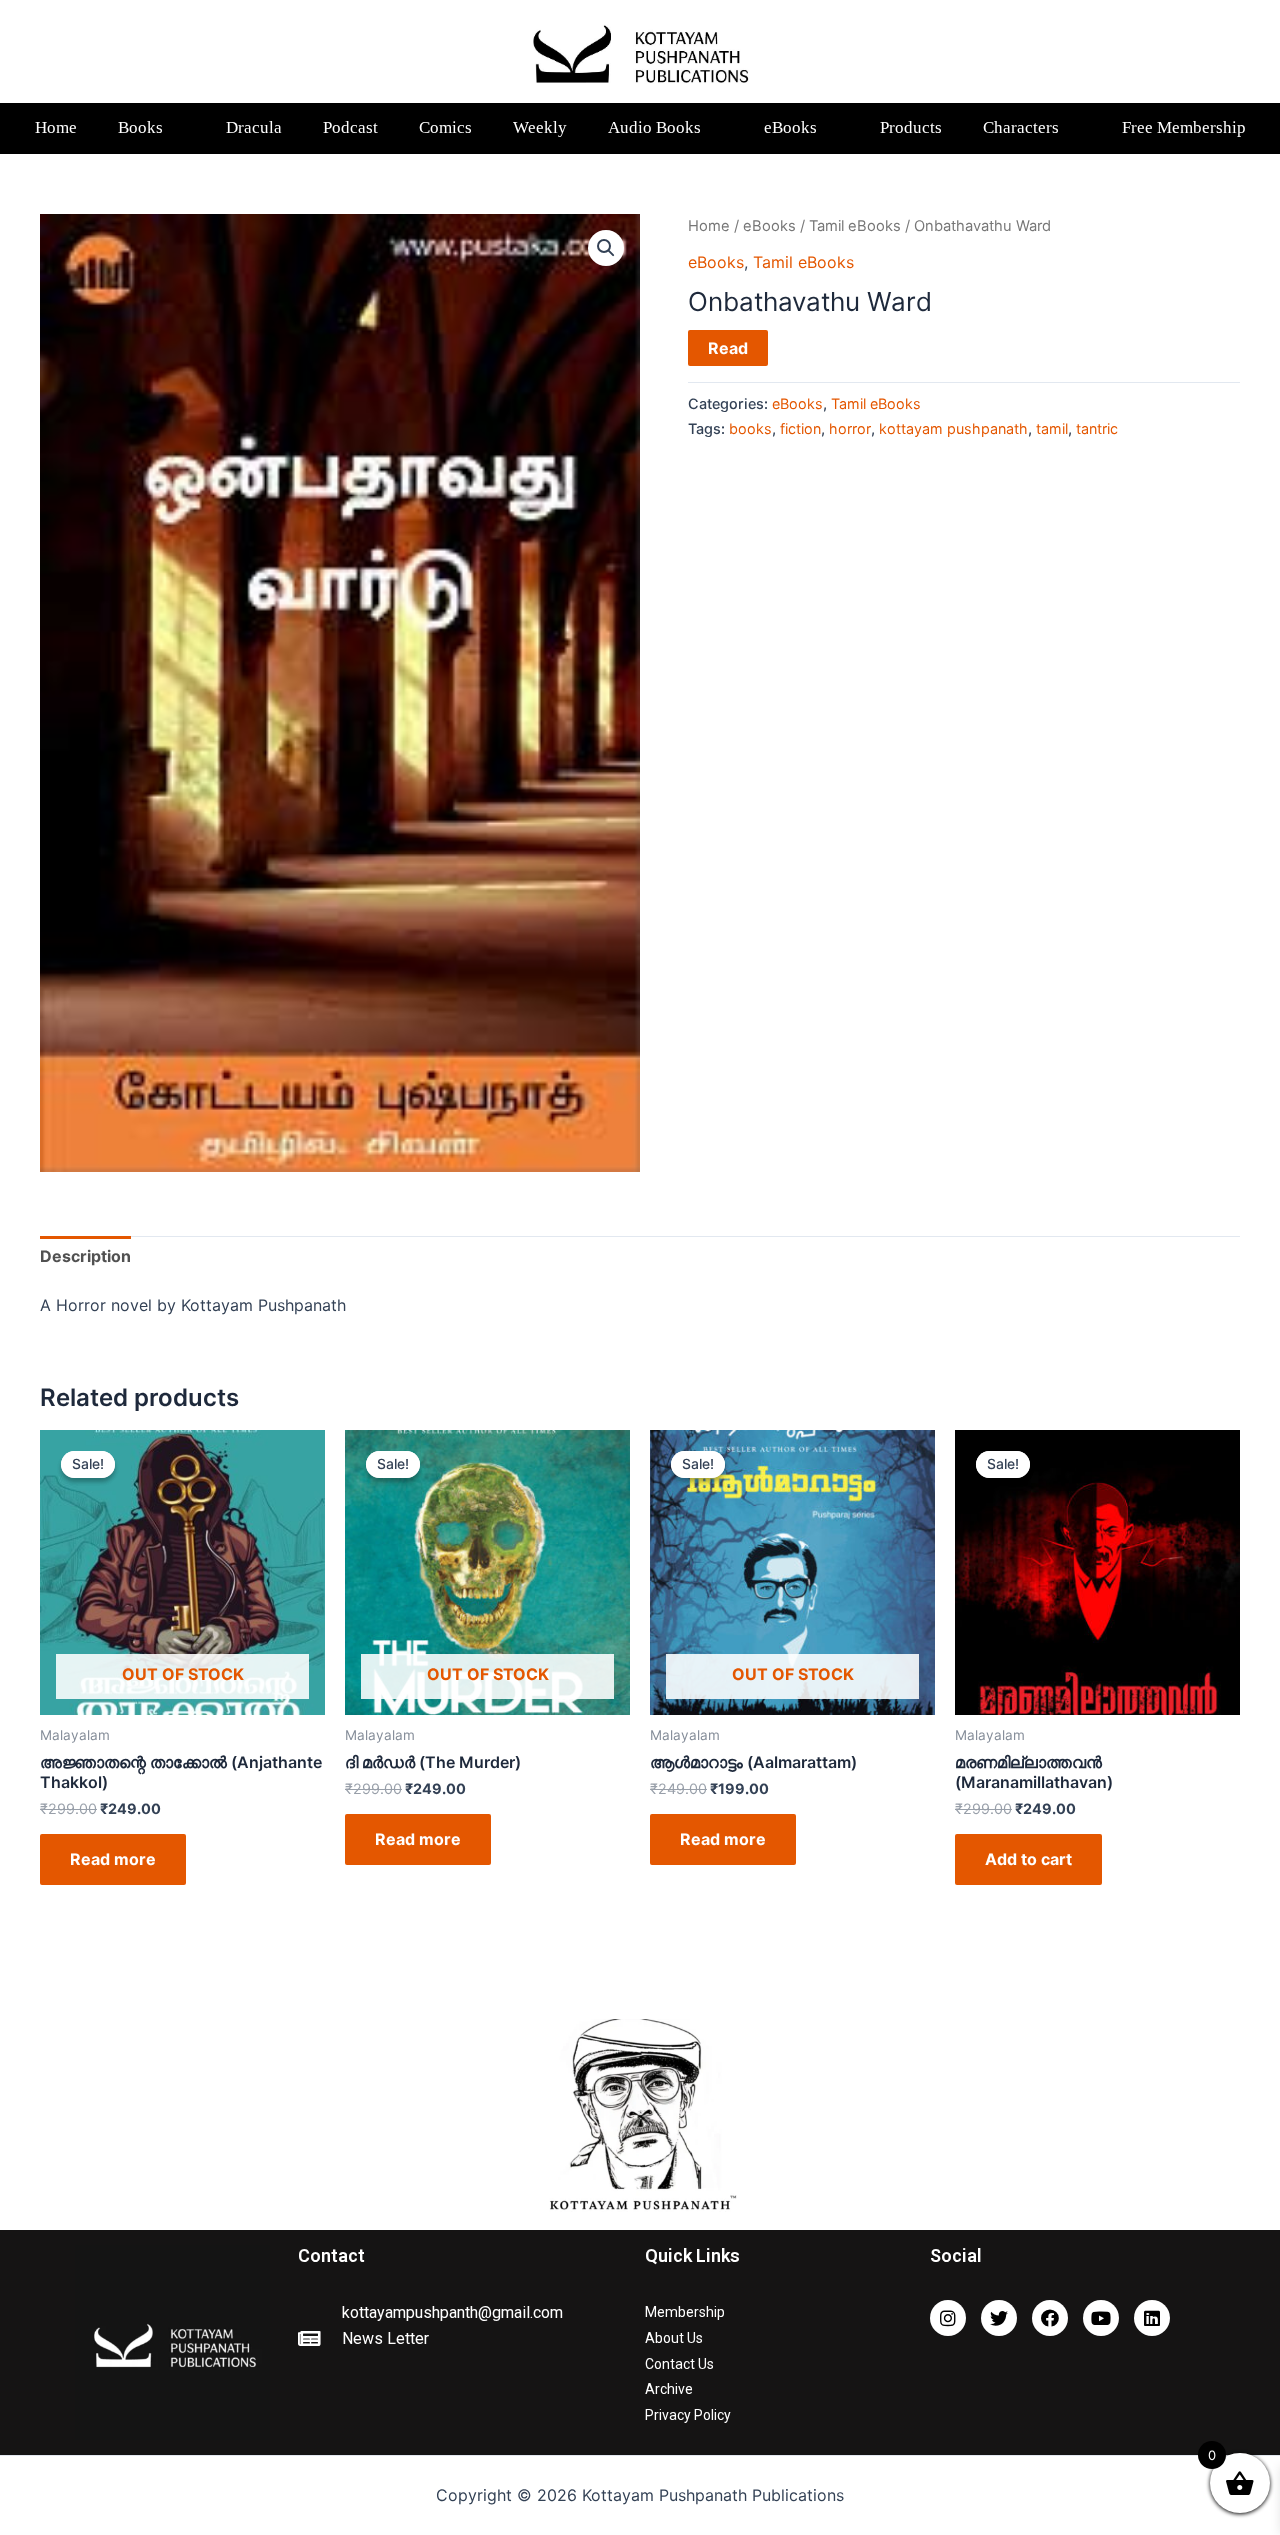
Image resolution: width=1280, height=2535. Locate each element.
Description (85, 1256)
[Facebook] (1050, 2318)
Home (56, 127)
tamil (1052, 428)
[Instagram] (948, 2318)
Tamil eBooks (855, 226)
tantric (1097, 428)
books (750, 428)
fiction (800, 428)
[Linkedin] (1152, 2318)
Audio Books (654, 127)
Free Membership (1184, 127)
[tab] (85, 1257)
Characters (1021, 127)
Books (140, 127)
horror (850, 428)
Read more (113, 1859)
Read (728, 348)
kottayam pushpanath (953, 428)
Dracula (254, 127)
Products (911, 127)
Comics (445, 127)
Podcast (350, 127)
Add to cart (1028, 1859)
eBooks (790, 127)
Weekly (540, 127)
